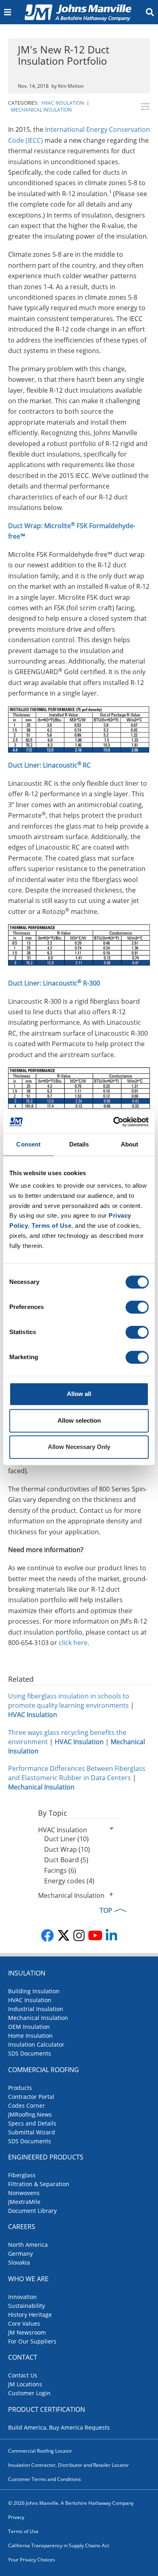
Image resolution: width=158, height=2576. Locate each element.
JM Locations (25, 2384)
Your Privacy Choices (32, 2560)
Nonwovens (24, 2193)
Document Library (32, 2211)
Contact (23, 2357)
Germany (20, 2253)
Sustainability (27, 2306)
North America (28, 2245)
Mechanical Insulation (41, 110)
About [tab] (130, 1144)
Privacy (16, 2517)
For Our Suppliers (32, 2341)
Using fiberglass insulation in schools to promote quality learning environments (69, 1701)
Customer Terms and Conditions (45, 2479)
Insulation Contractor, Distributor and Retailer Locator (68, 2465)
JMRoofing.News (30, 2114)
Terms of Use (23, 2531)
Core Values (24, 2323)
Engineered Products (46, 2157)
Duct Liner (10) (66, 1839)
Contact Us (23, 2375)
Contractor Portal (31, 2097)
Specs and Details (32, 2123)
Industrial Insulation (36, 2009)
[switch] (137, 1307)
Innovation (22, 2297)
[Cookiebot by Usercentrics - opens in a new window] (114, 1122)
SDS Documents (30, 2053)
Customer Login (29, 2393)
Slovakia (19, 2262)
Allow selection (79, 1420)
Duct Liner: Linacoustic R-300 (54, 983)
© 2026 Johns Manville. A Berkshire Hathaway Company (71, 2503)
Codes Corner (27, 2105)
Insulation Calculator (36, 2044)
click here (73, 1643)
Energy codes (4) (69, 1881)
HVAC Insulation (63, 103)
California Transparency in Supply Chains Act (59, 2545)
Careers (22, 2227)
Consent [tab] (28, 1144)
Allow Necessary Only (79, 1447)
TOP (106, 1910)
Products (20, 2088)
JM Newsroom (27, 2332)
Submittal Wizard (32, 2132)
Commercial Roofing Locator (40, 2451)
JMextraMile (24, 2202)
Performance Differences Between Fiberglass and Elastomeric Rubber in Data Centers (77, 1773)
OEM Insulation (29, 2027)
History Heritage (30, 2315)
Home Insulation (30, 2036)
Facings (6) (60, 1870)
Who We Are (28, 2279)
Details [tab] (79, 1144)
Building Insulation (34, 1991)
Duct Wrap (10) (67, 1849)
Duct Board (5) (66, 1860)
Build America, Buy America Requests (59, 2427)
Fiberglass (22, 2175)
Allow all (79, 1394)
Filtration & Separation (39, 2184)
